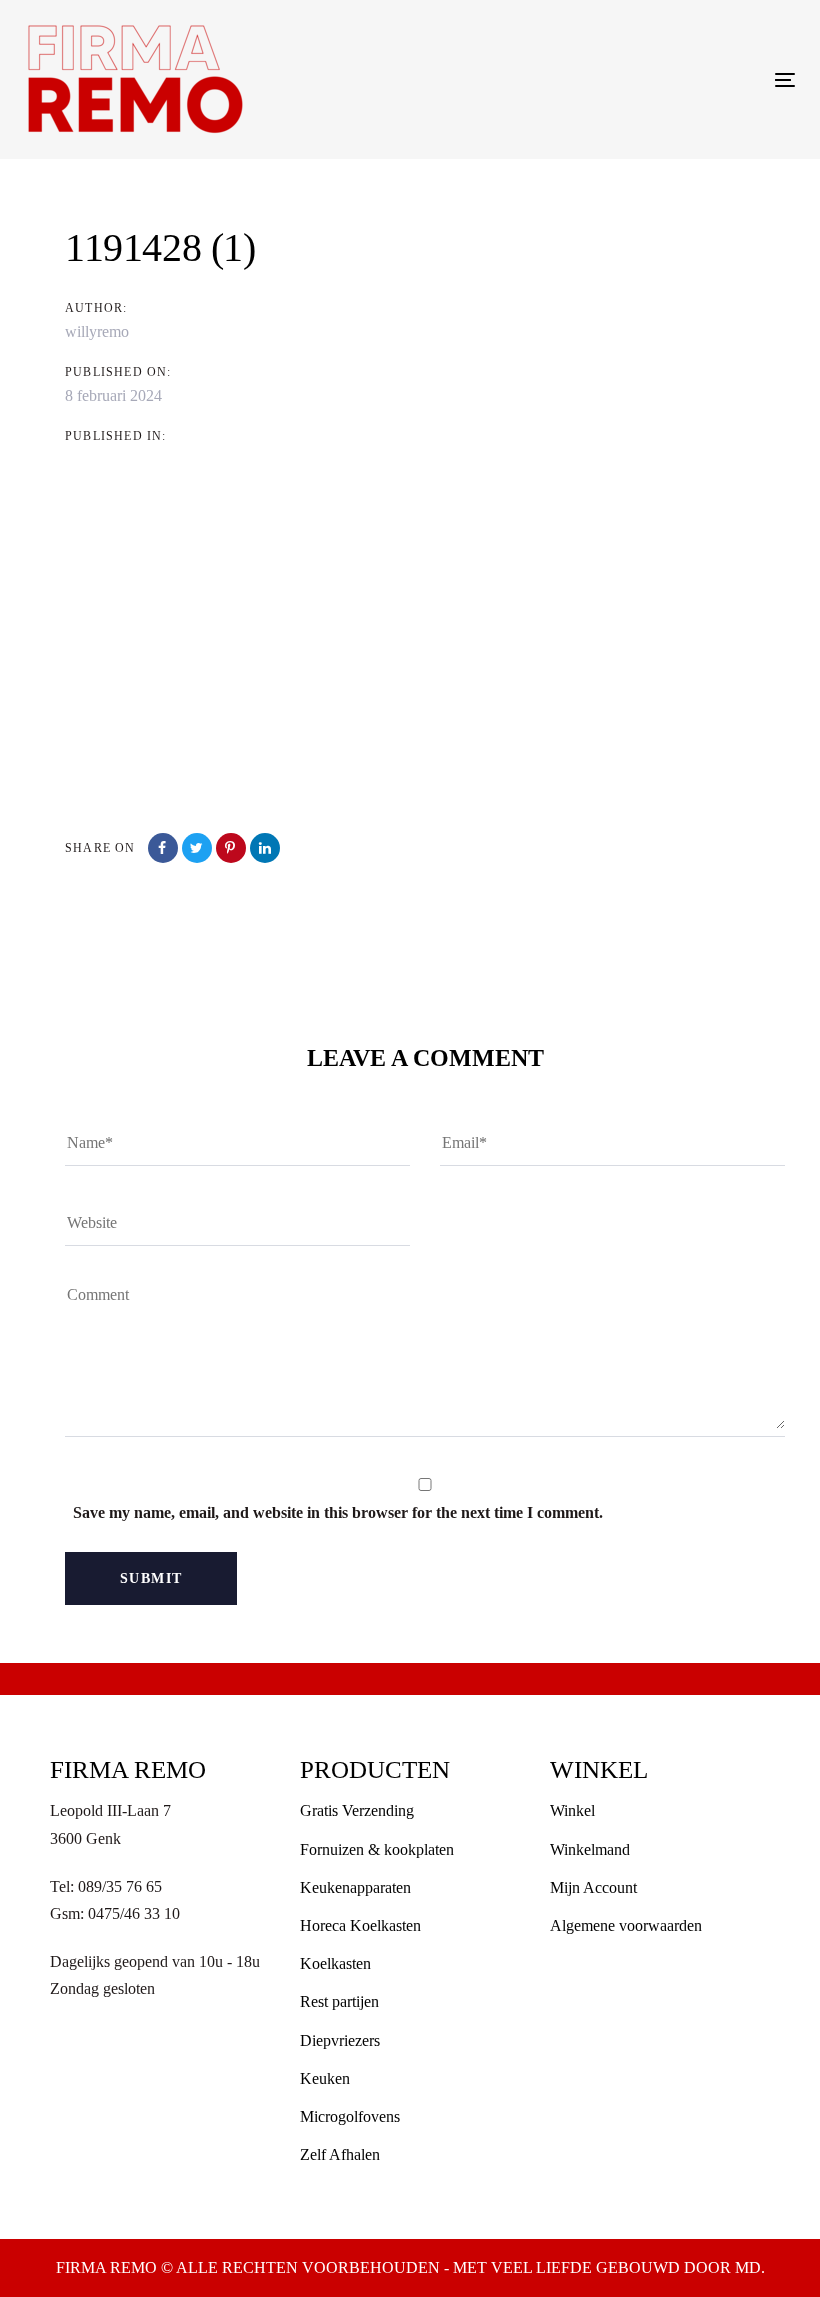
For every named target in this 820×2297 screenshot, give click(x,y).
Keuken (325, 2078)
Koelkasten (335, 1963)
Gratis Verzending (357, 1810)
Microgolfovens (350, 2116)
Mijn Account (593, 1887)
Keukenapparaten (355, 1887)
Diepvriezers (340, 2040)
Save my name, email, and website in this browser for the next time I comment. (338, 1512)
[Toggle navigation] (666, 79)
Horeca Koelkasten (360, 1925)
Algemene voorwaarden (626, 1925)
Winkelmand (590, 1849)
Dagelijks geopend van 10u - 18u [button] (155, 1961)
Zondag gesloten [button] (102, 1988)
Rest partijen (339, 2001)
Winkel (572, 1810)
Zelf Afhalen (340, 2154)
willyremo (97, 331)
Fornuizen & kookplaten (377, 1849)
